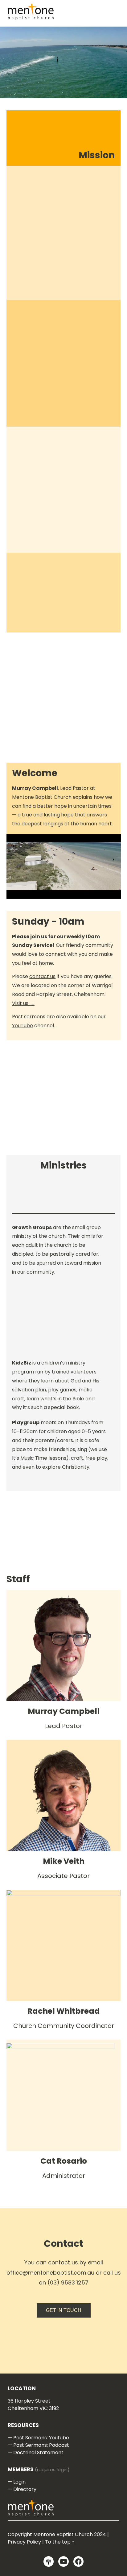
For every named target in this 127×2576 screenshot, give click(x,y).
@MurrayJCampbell (74, 1659)
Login (19, 2482)
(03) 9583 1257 (68, 2282)
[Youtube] (63, 2561)
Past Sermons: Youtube (41, 2438)
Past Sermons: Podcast (41, 2445)
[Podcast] (49, 2561)
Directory (25, 2489)
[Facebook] (79, 2561)
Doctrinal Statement (38, 2453)
